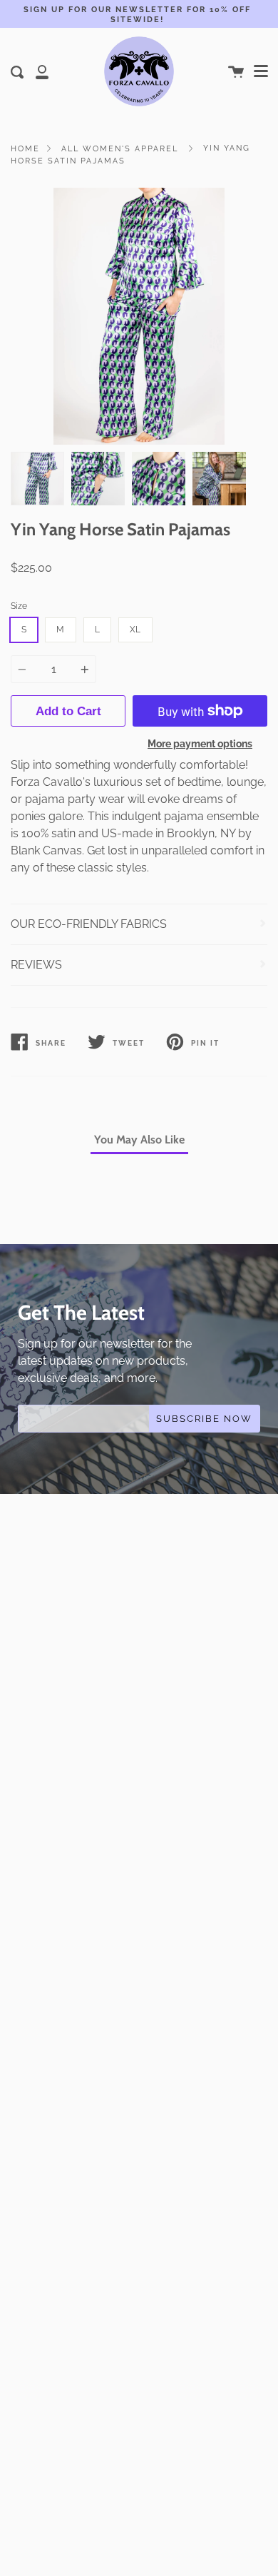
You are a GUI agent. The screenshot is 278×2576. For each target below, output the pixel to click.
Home (25, 148)
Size (19, 606)
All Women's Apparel (120, 148)
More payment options (200, 743)
